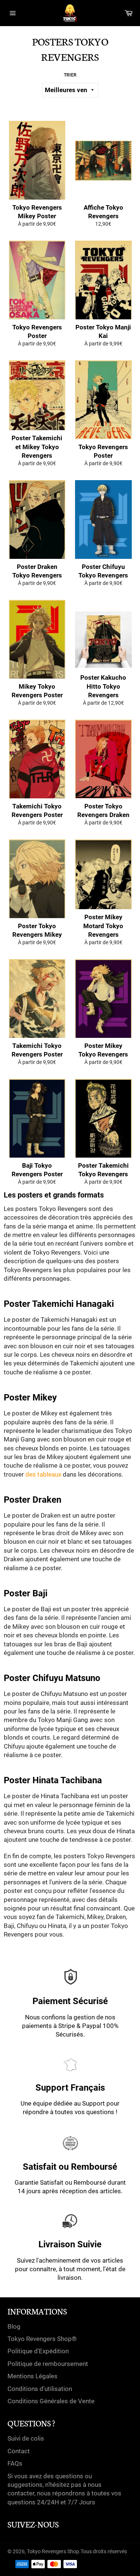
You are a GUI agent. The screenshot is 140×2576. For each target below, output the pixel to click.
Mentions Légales (32, 2376)
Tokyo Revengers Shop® (42, 2339)
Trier (70, 75)
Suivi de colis (26, 2438)
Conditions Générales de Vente (51, 2401)
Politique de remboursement (48, 2364)
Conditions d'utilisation (40, 2389)
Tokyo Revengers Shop (53, 2551)
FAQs (15, 2463)
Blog (14, 2326)
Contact (19, 2451)
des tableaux (43, 1474)
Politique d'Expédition (38, 2351)
